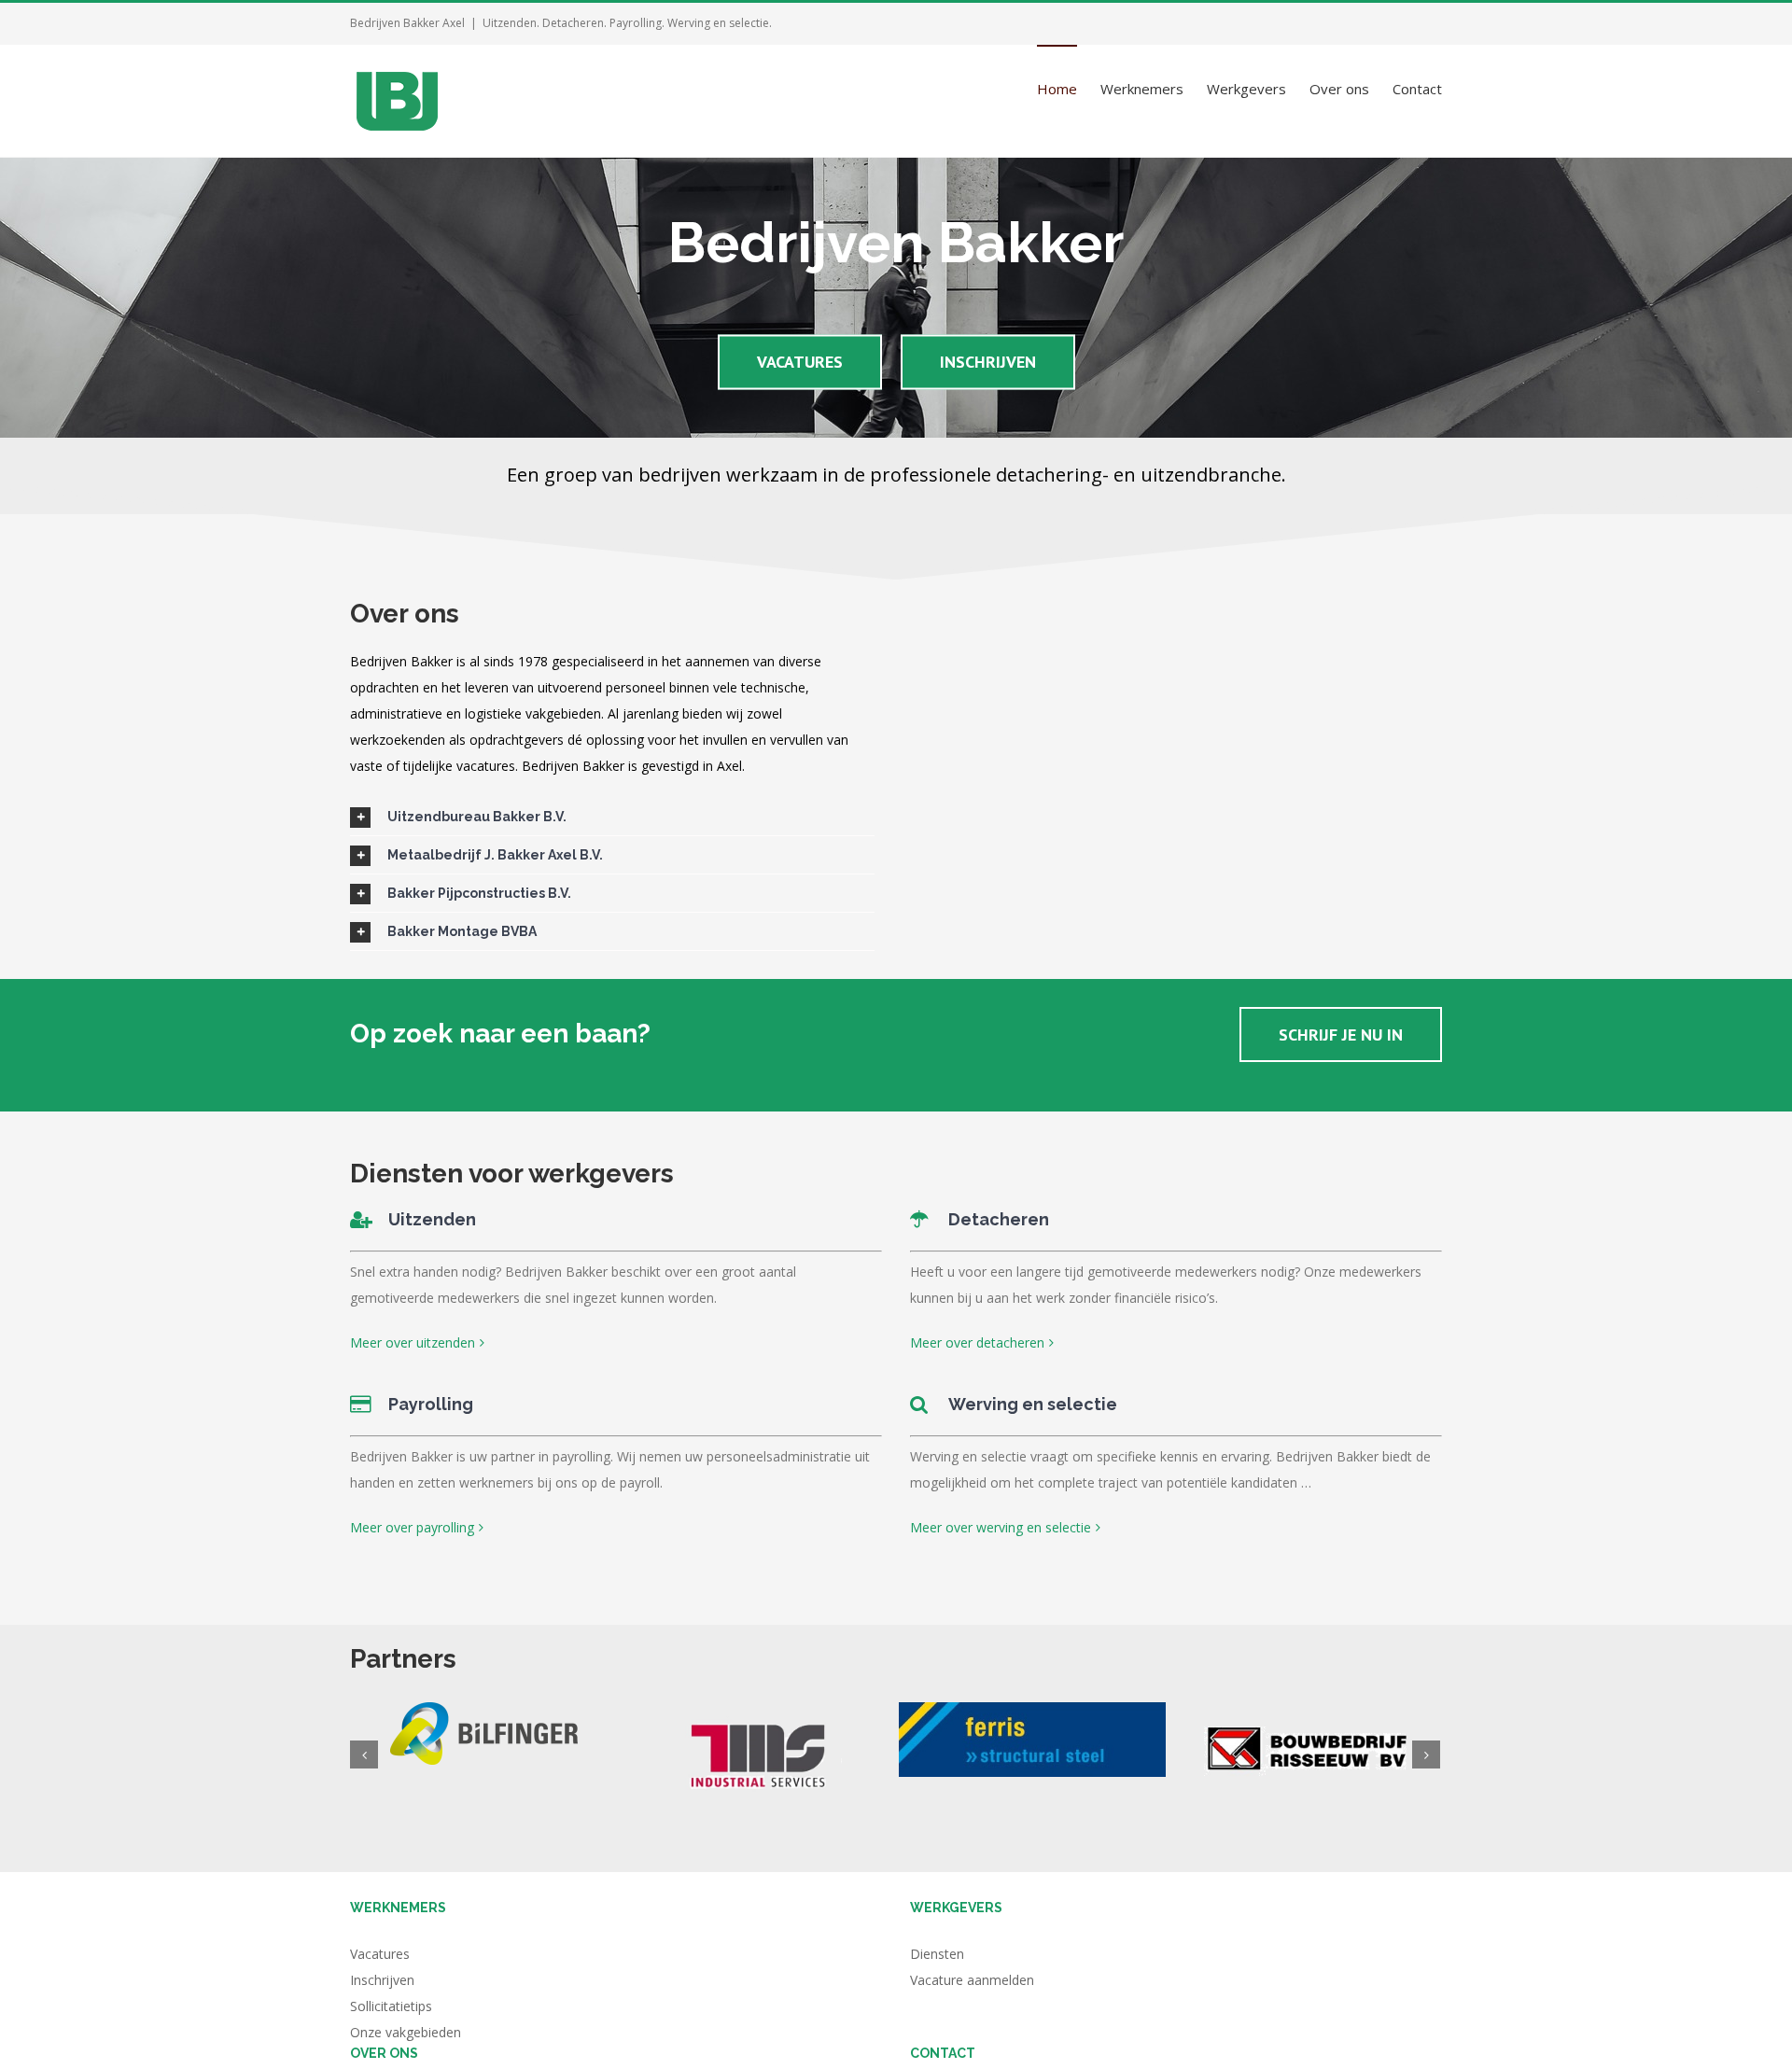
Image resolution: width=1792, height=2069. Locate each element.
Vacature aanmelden (972, 1980)
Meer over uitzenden (413, 1342)
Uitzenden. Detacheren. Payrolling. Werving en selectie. (627, 23)
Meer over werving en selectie (1001, 1527)
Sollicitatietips (391, 2006)
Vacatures (380, 1954)
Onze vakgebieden (406, 2032)
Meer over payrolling (412, 1527)
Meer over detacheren (977, 1342)
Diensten (937, 1954)
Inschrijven (382, 1980)
